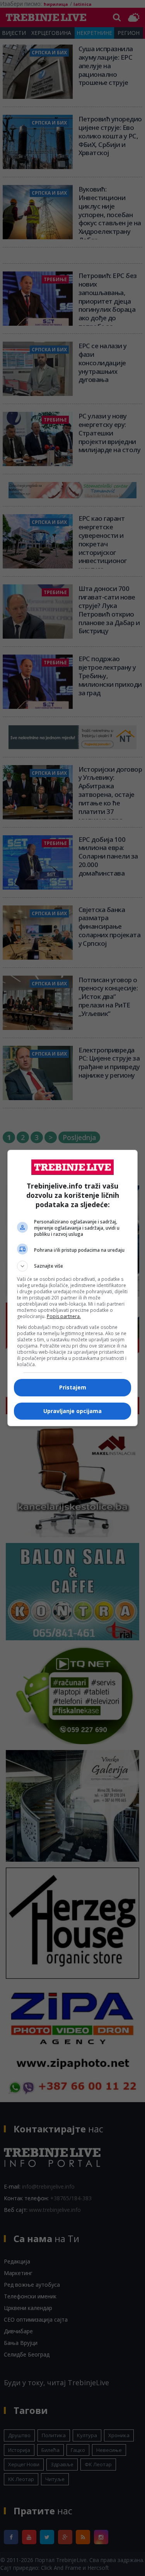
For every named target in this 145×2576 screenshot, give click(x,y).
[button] (73, 1266)
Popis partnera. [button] (64, 1316)
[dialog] (73, 1288)
